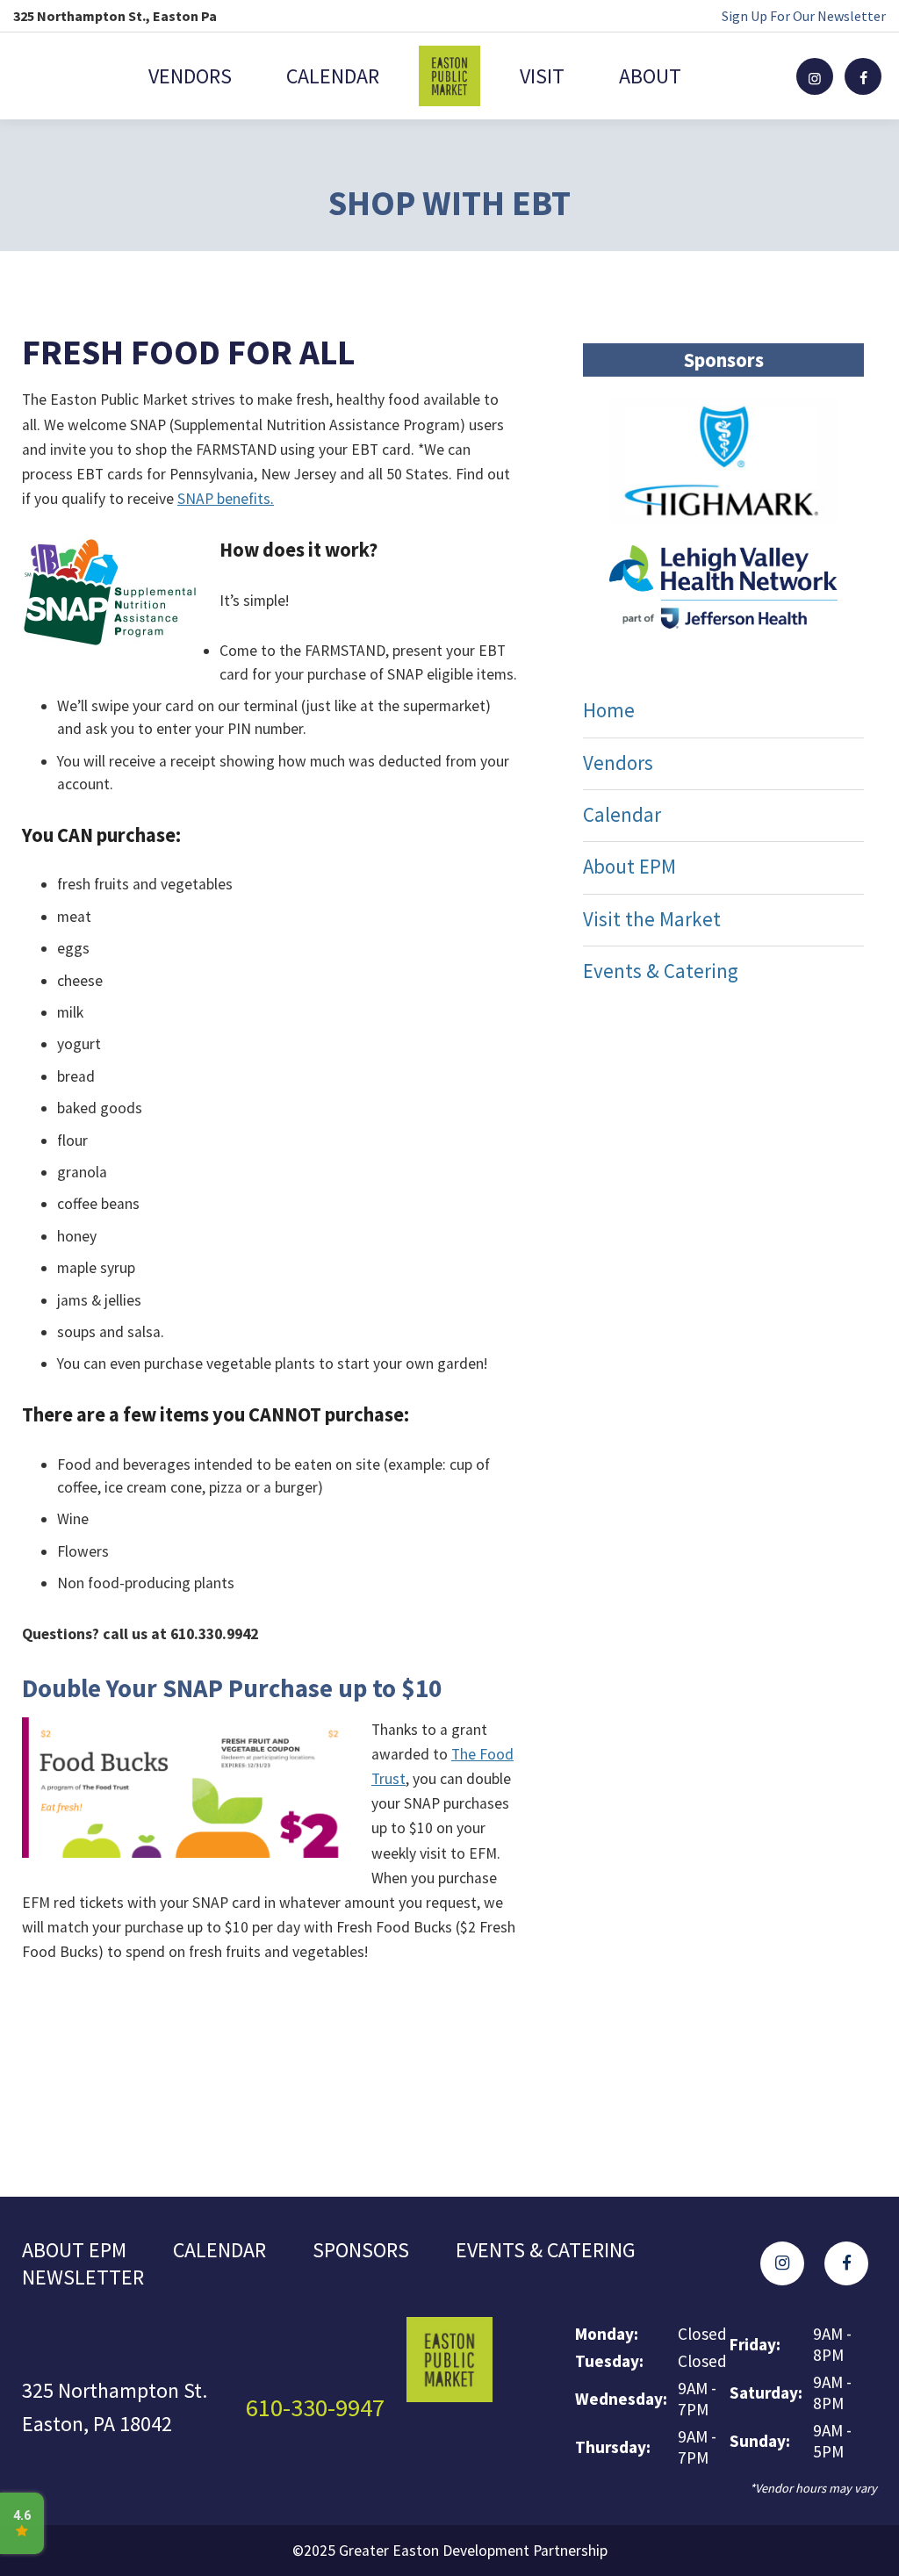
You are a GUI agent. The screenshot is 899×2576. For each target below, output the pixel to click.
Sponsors (361, 2250)
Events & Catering (661, 971)
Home (609, 710)
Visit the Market (652, 919)
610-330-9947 (315, 2407)
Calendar (333, 76)
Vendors (190, 76)
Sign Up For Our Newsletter (804, 16)
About (650, 76)
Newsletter (83, 2277)
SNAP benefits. (226, 499)
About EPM (629, 866)
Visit (542, 76)
